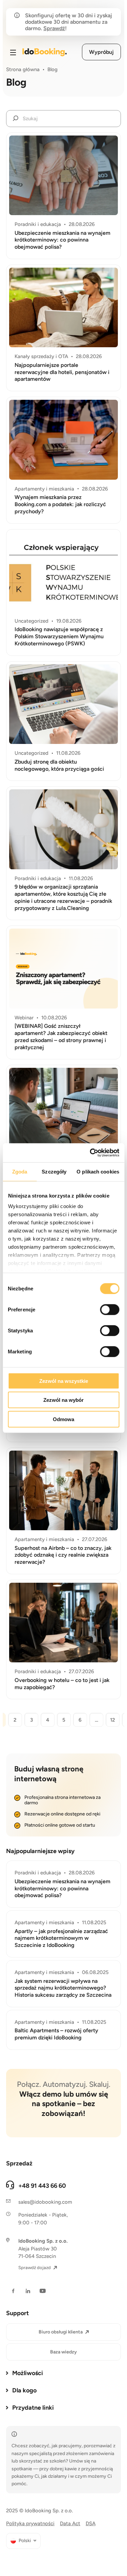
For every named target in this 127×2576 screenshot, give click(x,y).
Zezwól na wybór (63, 1400)
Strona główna (23, 69)
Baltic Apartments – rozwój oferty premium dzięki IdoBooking (56, 2034)
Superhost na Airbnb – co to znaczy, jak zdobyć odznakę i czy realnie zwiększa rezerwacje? (63, 1555)
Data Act (70, 2523)
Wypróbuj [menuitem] (101, 52)
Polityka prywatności (30, 2523)
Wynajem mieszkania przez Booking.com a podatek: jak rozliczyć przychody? (60, 504)
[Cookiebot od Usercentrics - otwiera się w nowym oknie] (90, 1153)
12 (113, 1720)
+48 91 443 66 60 (42, 2186)
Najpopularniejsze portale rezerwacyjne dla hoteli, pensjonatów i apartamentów (62, 372)
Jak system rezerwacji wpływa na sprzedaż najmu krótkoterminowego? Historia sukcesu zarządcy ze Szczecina (63, 1988)
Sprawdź (54, 28)
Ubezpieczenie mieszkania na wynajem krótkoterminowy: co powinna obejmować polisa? (62, 240)
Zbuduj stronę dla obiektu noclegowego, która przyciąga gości (59, 765)
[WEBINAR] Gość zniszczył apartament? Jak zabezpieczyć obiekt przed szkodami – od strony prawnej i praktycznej (61, 1036)
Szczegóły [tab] (54, 1171)
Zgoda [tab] (20, 1171)
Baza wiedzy (63, 2352)
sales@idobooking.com (45, 2202)
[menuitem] (23, 2541)
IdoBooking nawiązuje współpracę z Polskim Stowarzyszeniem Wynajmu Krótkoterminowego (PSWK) (59, 636)
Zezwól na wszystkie (64, 1381)
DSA (91, 2523)
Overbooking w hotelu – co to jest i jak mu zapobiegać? (62, 1684)
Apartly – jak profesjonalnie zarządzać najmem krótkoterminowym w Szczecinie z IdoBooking (61, 1938)
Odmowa (63, 1419)
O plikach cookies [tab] (98, 1171)
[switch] (110, 1309)
